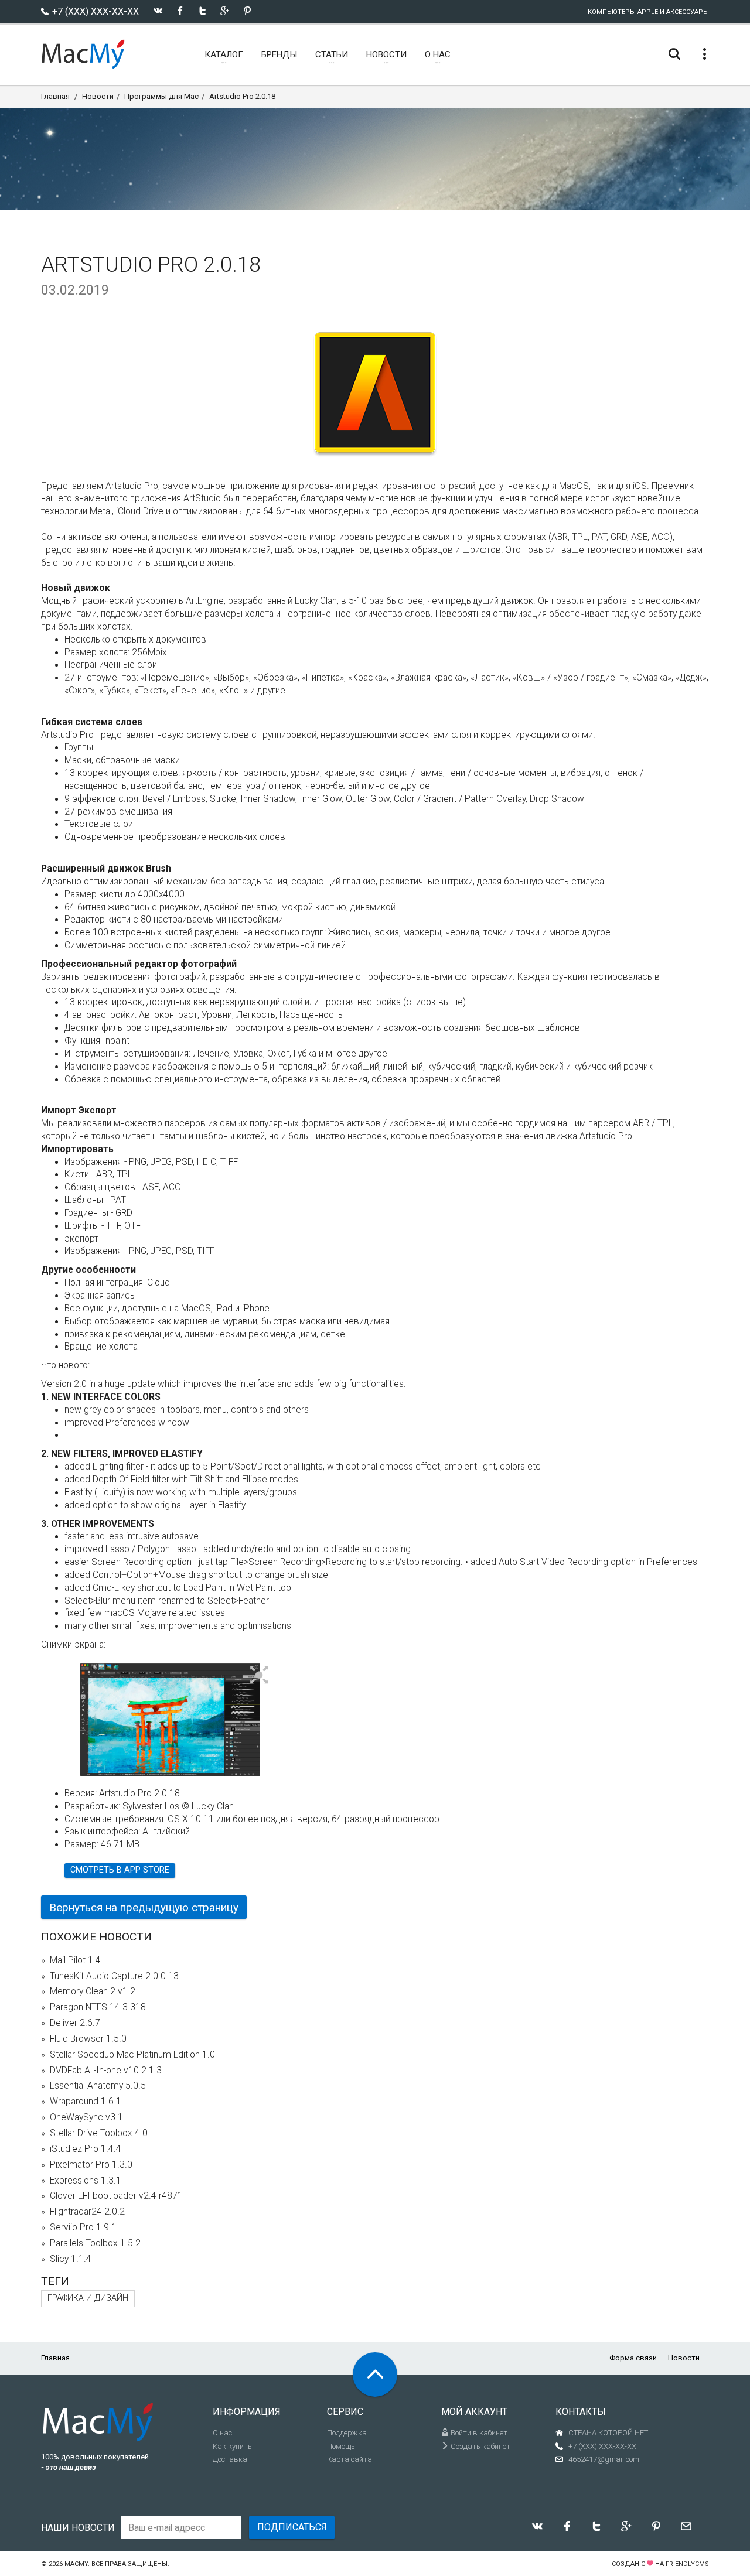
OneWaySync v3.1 (86, 2117)
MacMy (76, 2564)
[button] (259, 1676)
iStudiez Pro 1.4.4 (86, 2149)
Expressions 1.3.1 (86, 2181)
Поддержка (347, 2433)
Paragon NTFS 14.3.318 (98, 2007)
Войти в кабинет (478, 2433)
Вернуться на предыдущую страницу (144, 1907)
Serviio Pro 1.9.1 (83, 2227)
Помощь (341, 2446)
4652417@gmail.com (604, 2459)
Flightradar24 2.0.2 (87, 2212)
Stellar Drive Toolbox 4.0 (99, 2133)
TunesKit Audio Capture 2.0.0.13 (114, 1976)
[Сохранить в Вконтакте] (158, 11)
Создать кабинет (480, 2446)
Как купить (232, 2446)
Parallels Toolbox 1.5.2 (95, 2243)
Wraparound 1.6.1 (86, 2102)
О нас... (225, 2433)
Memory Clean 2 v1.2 (93, 1991)
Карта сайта (350, 2459)
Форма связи (633, 2358)
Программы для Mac (161, 96)
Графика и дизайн (88, 2298)
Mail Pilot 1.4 (75, 1960)
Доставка (230, 2459)
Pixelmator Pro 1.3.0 (91, 2165)
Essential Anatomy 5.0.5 (98, 2086)
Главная (55, 96)
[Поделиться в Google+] (225, 11)
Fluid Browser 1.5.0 (88, 2039)
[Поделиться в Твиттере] (202, 11)
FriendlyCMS (687, 2564)
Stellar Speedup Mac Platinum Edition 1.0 (132, 2055)
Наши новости (78, 2528)
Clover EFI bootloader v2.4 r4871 (116, 2196)
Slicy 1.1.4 (71, 2259)
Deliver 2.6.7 (75, 2023)
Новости (98, 96)
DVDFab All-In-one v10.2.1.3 (106, 2071)
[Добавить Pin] (247, 11)
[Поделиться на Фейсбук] (180, 11)
